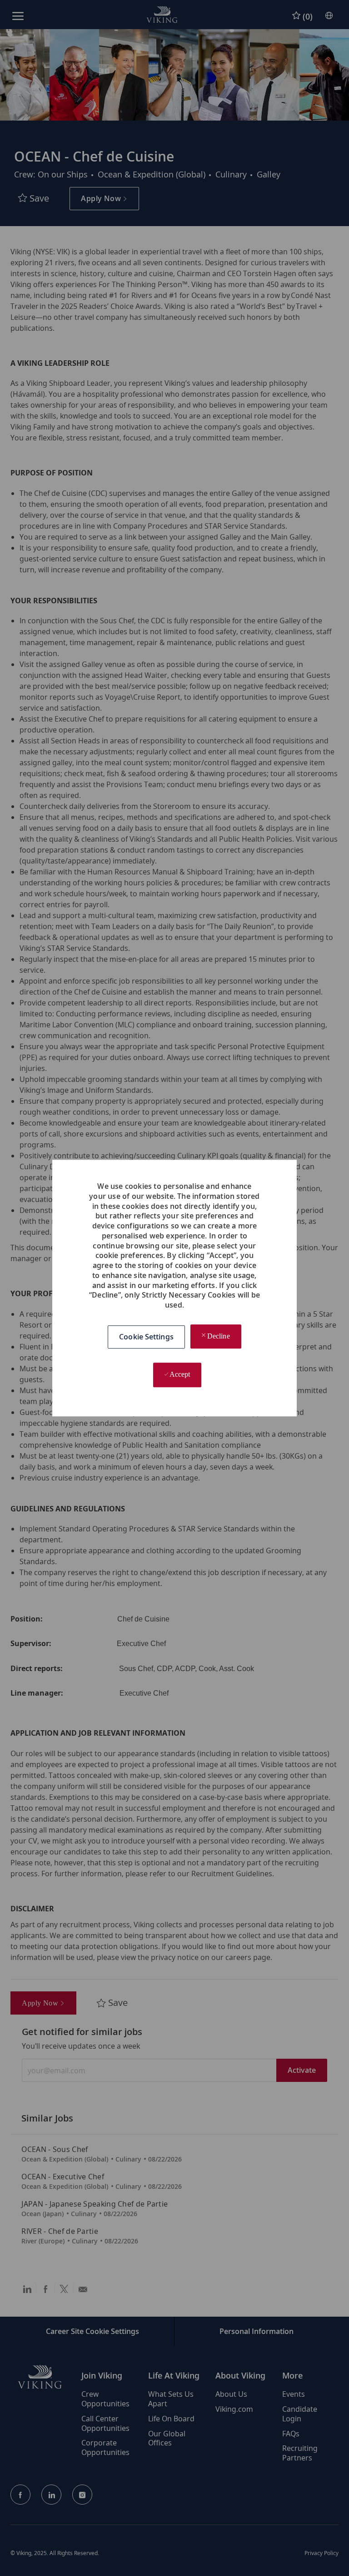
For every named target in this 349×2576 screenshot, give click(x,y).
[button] (146, 1337)
